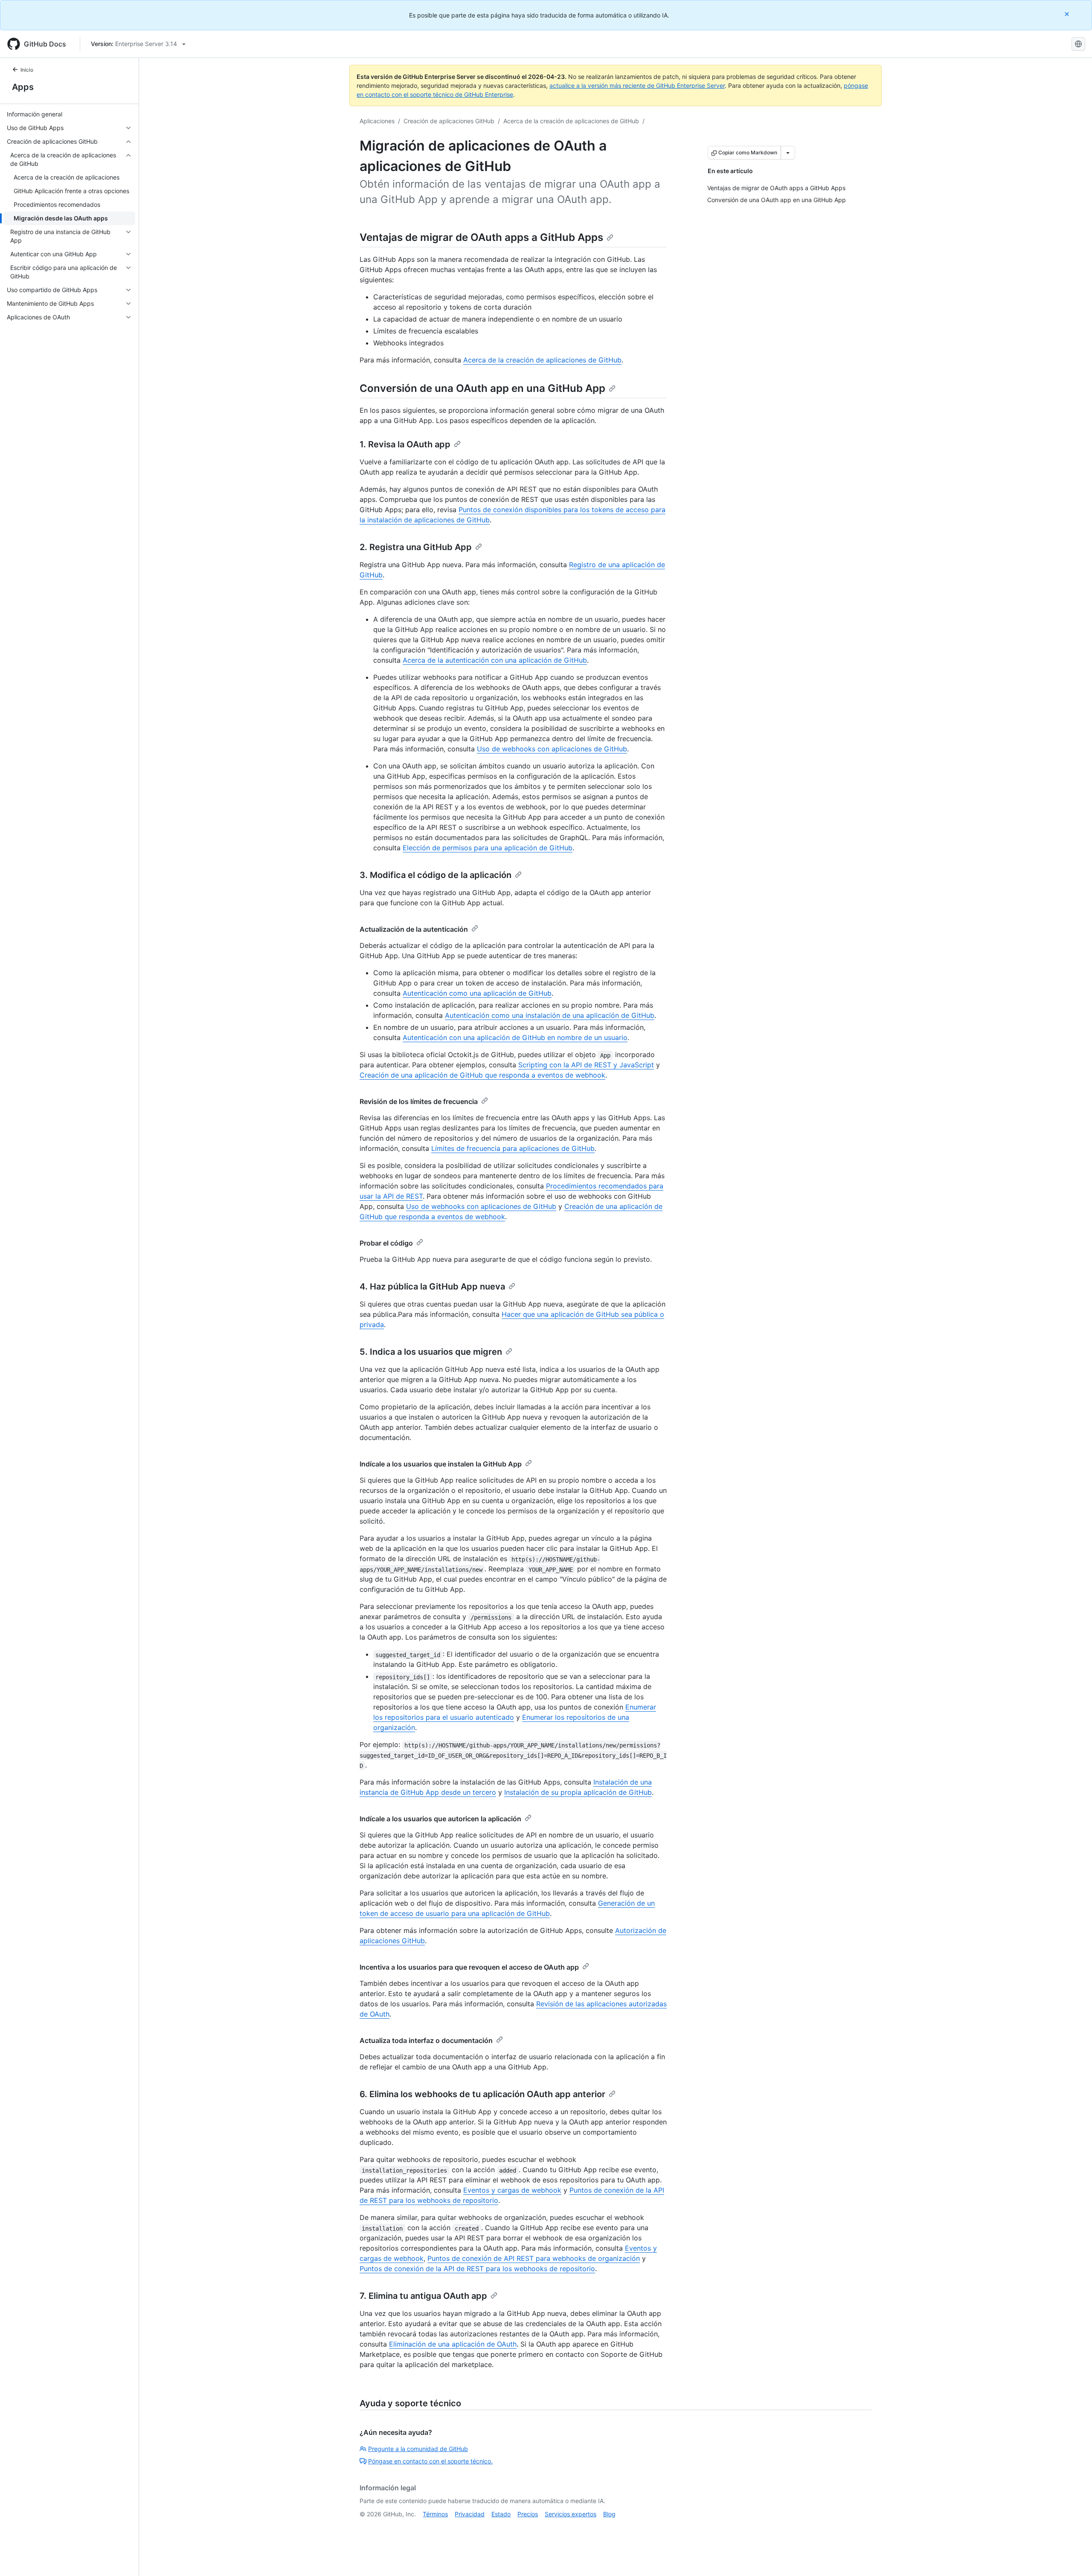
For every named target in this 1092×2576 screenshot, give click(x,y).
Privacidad (470, 2514)
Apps (23, 87)
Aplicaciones (377, 121)
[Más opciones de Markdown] (788, 153)
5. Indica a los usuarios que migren (431, 1352)
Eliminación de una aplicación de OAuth (453, 2344)
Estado (501, 2514)
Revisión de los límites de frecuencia (419, 1101)
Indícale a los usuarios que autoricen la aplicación (440, 1819)
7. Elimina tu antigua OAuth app (423, 2296)
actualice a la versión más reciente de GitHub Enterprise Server (637, 85)
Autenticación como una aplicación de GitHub (477, 993)
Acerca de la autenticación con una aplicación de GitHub (495, 660)
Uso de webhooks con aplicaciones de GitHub (552, 749)
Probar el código (386, 1243)
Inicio (27, 70)
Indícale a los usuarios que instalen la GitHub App (441, 1464)
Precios (528, 2514)
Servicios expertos (571, 2514)
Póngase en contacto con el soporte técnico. (430, 2461)
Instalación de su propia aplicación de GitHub (578, 1792)
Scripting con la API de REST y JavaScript (586, 1065)
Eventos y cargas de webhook (512, 2190)
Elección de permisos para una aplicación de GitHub (488, 848)
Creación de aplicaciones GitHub (449, 121)
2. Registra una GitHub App (416, 547)
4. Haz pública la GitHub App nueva (432, 1287)
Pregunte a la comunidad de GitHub (418, 2449)
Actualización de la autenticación (414, 929)
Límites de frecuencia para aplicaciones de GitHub (513, 1148)
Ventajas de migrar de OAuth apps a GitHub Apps (481, 237)
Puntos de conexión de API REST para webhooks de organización (534, 2258)
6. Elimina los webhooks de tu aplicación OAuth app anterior (482, 2094)
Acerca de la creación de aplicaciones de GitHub (571, 121)
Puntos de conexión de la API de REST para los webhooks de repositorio (477, 2269)
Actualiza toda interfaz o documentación (426, 2040)
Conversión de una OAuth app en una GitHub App (482, 388)
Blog (609, 2514)
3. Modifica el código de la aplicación (436, 875)
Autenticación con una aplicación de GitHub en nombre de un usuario (515, 1037)
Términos (435, 2514)
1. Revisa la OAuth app (405, 444)
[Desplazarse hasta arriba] (1073, 2557)
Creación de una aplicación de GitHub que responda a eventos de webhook (482, 1075)
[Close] (1068, 14)
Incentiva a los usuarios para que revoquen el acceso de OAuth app (469, 1967)
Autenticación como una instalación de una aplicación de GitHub (550, 1015)
